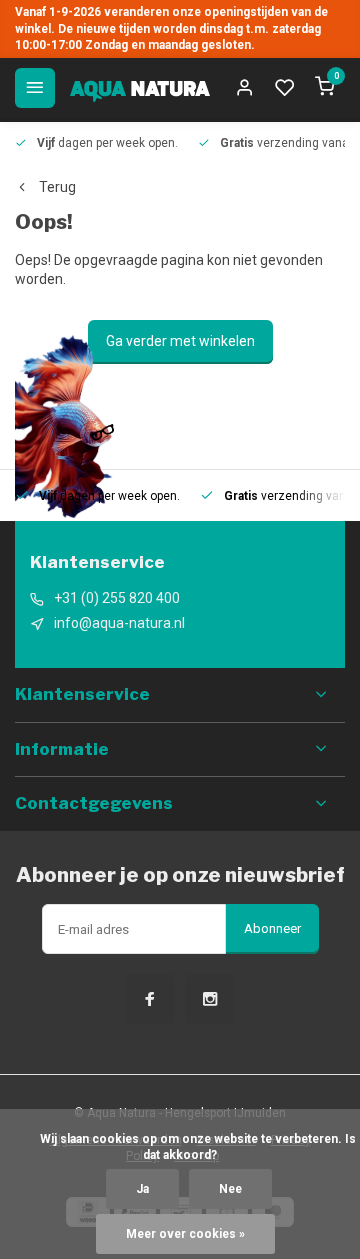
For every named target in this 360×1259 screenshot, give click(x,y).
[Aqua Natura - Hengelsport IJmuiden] (140, 88)
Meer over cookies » (185, 1234)
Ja (142, 1189)
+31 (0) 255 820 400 (117, 598)
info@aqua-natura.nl (119, 623)
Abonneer (272, 928)
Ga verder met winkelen (180, 341)
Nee (230, 1189)
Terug (57, 187)
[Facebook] (150, 999)
